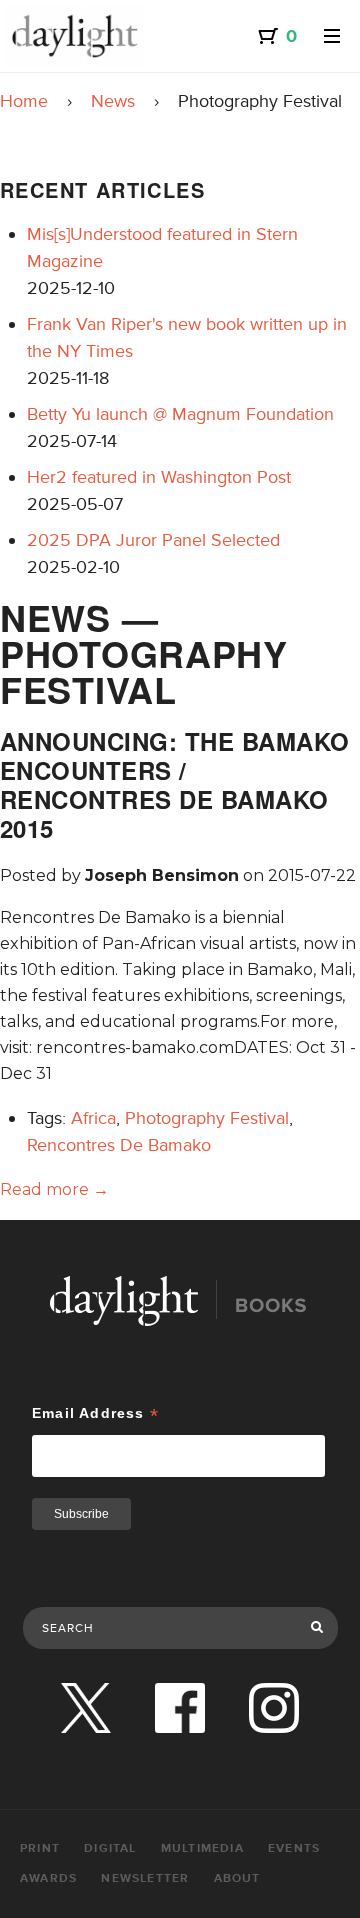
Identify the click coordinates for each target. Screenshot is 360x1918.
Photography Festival (207, 1118)
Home (24, 101)
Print (40, 1848)
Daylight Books (75, 36)
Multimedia (202, 1848)
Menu (332, 36)
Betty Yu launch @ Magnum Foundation (180, 414)
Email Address (95, 1413)
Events (294, 1848)
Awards (48, 1878)
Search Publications (88, 1585)
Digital (110, 1848)
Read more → (54, 1189)
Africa (93, 1118)
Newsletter (145, 1878)
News (113, 101)
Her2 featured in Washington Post (159, 477)
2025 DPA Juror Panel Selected (153, 540)
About (237, 1878)
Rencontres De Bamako (119, 1145)
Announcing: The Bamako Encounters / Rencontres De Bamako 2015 (175, 784)
